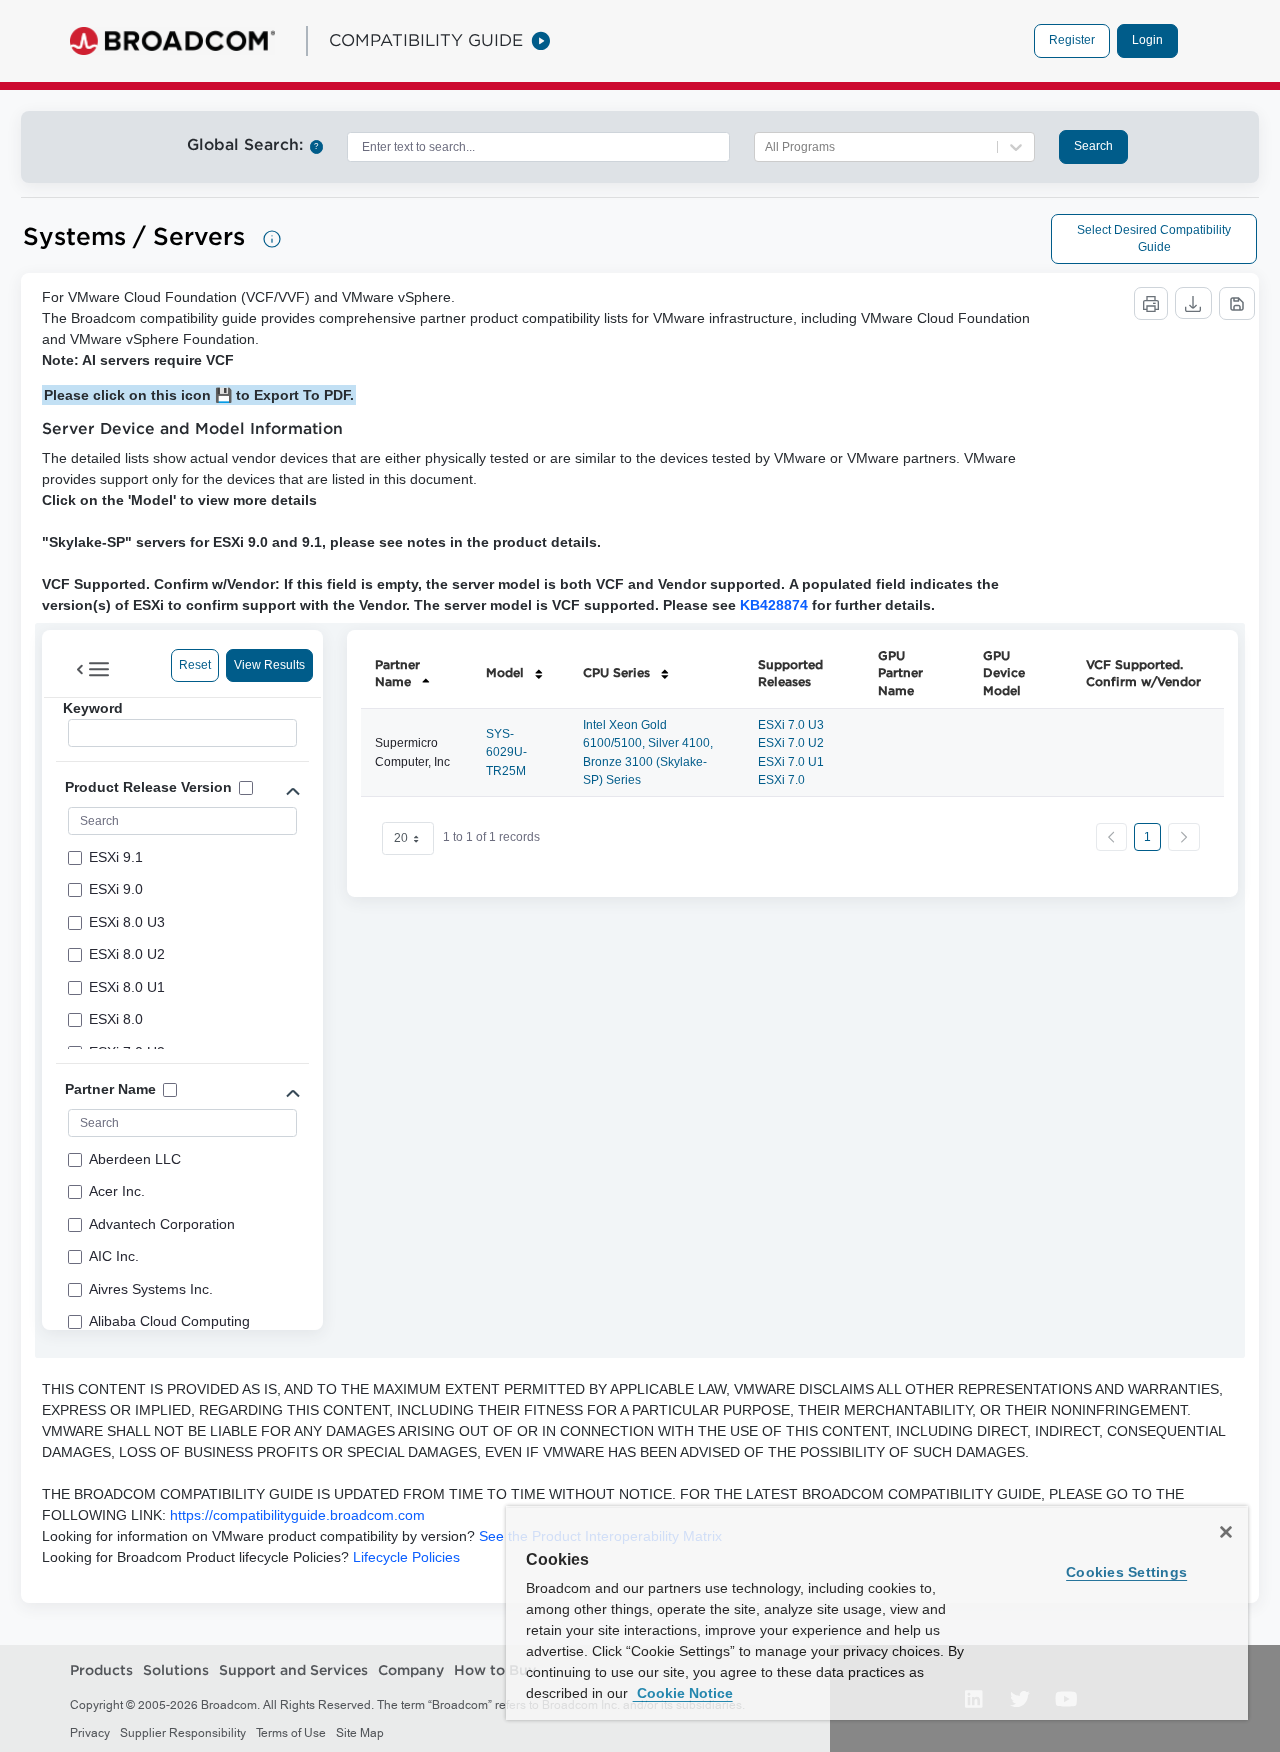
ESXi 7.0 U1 (791, 762)
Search (1093, 146)
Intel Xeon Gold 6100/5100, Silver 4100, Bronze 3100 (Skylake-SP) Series (648, 752)
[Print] (1151, 303)
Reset (195, 665)
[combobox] (538, 147)
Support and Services (293, 1670)
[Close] (1226, 1532)
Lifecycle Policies (406, 1557)
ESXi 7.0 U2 (791, 743)
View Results (269, 665)
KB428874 (774, 605)
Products (101, 1670)
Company (411, 1670)
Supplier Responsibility (183, 1733)
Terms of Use (291, 1733)
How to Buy (495, 1670)
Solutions (176, 1670)
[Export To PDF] (1237, 303)
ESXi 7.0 (781, 780)
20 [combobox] (401, 838)
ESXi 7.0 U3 (791, 725)
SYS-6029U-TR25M (506, 752)
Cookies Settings (1126, 1572)
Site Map (360, 1733)
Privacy (90, 1733)
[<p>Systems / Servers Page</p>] (272, 239)
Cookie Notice (683, 1693)
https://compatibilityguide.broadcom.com (297, 1515)
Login (1147, 40)
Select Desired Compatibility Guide (1154, 238)
